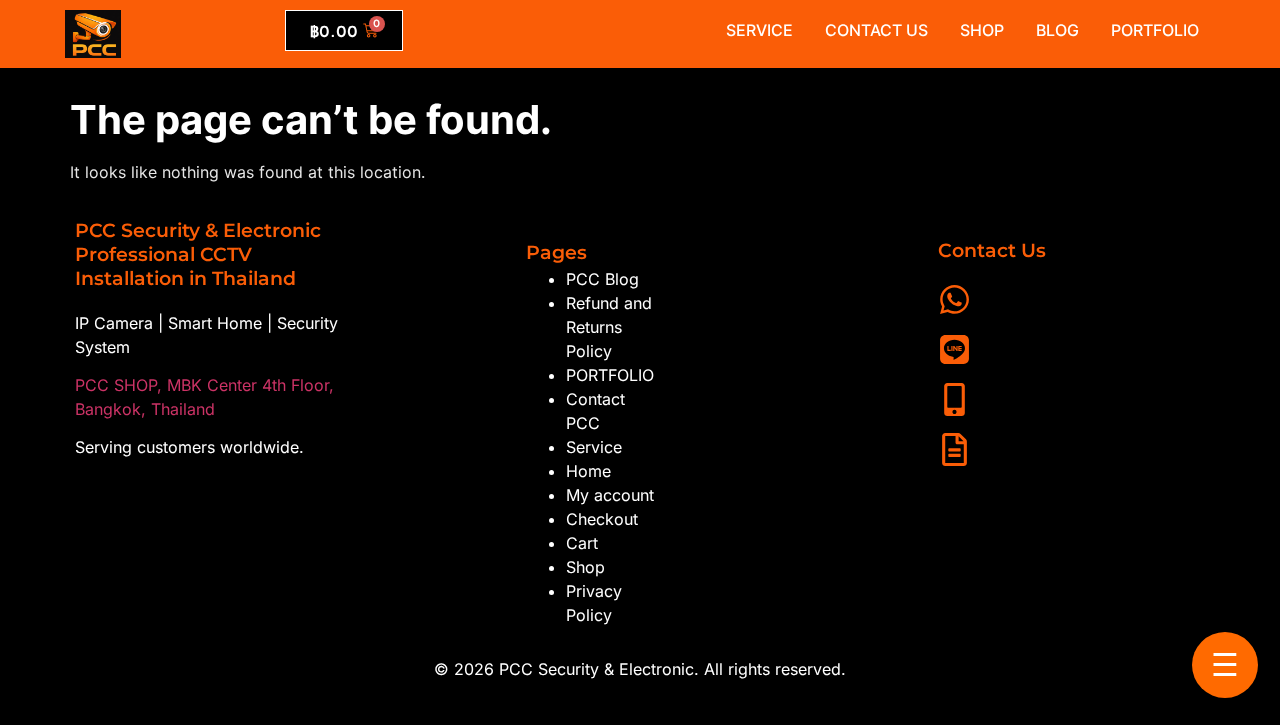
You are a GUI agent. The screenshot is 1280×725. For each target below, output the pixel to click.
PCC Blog (602, 279)
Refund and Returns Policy (609, 327)
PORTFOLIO (610, 375)
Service (594, 447)
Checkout (602, 519)
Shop (585, 567)
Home (588, 471)
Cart (582, 543)
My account (610, 495)
